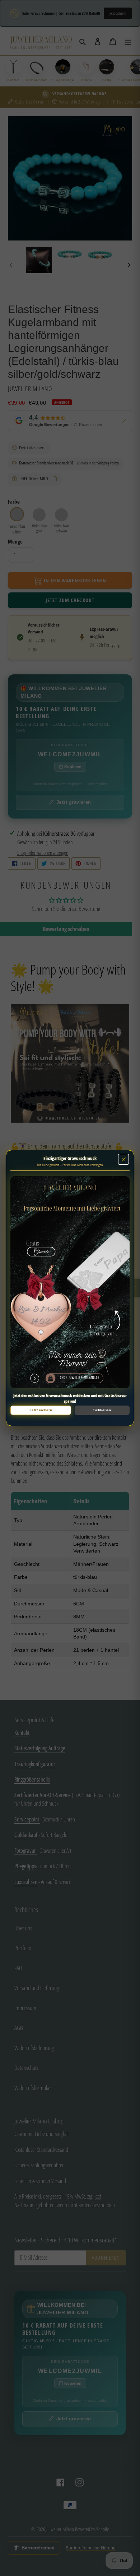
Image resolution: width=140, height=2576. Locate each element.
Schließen (102, 1410)
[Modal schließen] (123, 1159)
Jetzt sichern (41, 1410)
